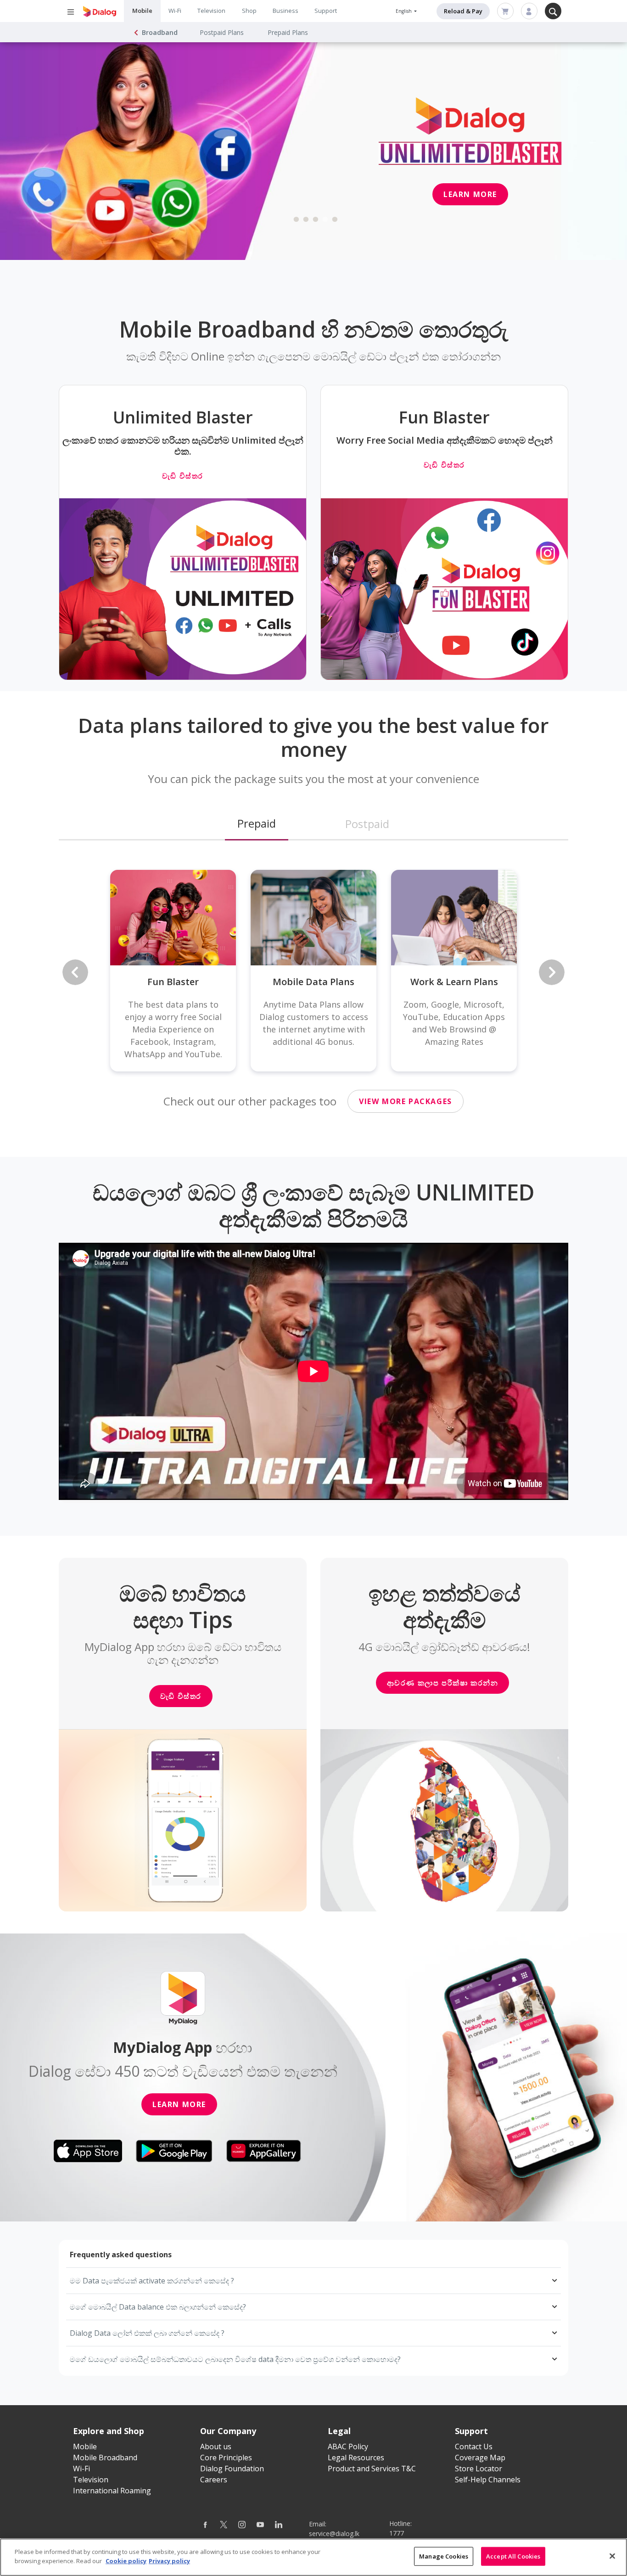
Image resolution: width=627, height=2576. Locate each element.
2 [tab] (306, 220)
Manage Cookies (444, 2556)
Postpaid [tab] (367, 824)
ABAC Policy (348, 2446)
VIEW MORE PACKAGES (406, 1101)
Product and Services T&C (372, 2469)
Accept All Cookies (513, 2556)
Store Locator (479, 2469)
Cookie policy (126, 2560)
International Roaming (112, 2491)
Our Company (228, 2431)
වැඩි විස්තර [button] (181, 1696)
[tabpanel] (313, 151)
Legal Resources (356, 2458)
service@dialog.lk (334, 2534)
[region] (313, 2557)
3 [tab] (316, 220)
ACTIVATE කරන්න (84, 154)
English (404, 11)
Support (326, 11)
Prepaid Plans (288, 32)
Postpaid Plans (222, 32)
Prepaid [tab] (257, 823)
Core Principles (226, 2458)
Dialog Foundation (232, 2469)
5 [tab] (335, 220)
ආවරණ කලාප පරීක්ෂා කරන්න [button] (443, 1683)
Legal (339, 2431)
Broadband (160, 32)
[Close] (612, 2556)
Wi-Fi (175, 11)
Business (286, 11)
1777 (397, 2533)
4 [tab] (325, 220)
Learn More (179, 2104)
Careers (214, 2480)
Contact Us (474, 2446)
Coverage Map (480, 2458)
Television (211, 11)
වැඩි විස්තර (183, 476)
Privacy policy (169, 2560)
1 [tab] (297, 220)
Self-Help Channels (488, 2480)
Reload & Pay (463, 11)
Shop (249, 11)
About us (216, 2446)
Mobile (142, 11)
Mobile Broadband (105, 2458)
